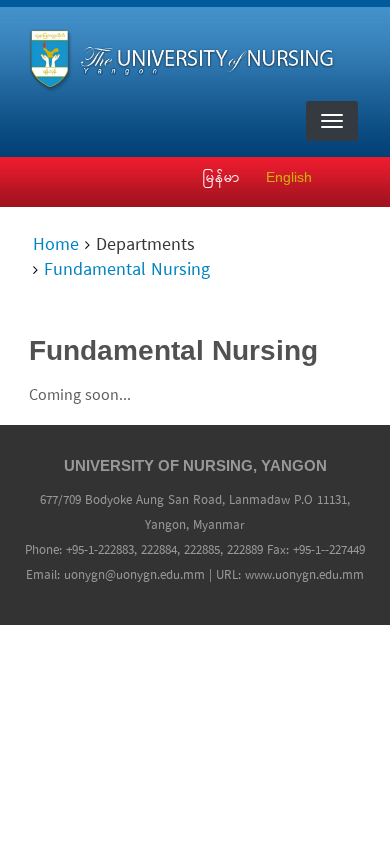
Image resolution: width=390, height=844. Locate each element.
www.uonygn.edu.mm (304, 575)
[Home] (187, 56)
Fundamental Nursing (127, 271)
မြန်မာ (221, 177)
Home (56, 246)
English (289, 177)
